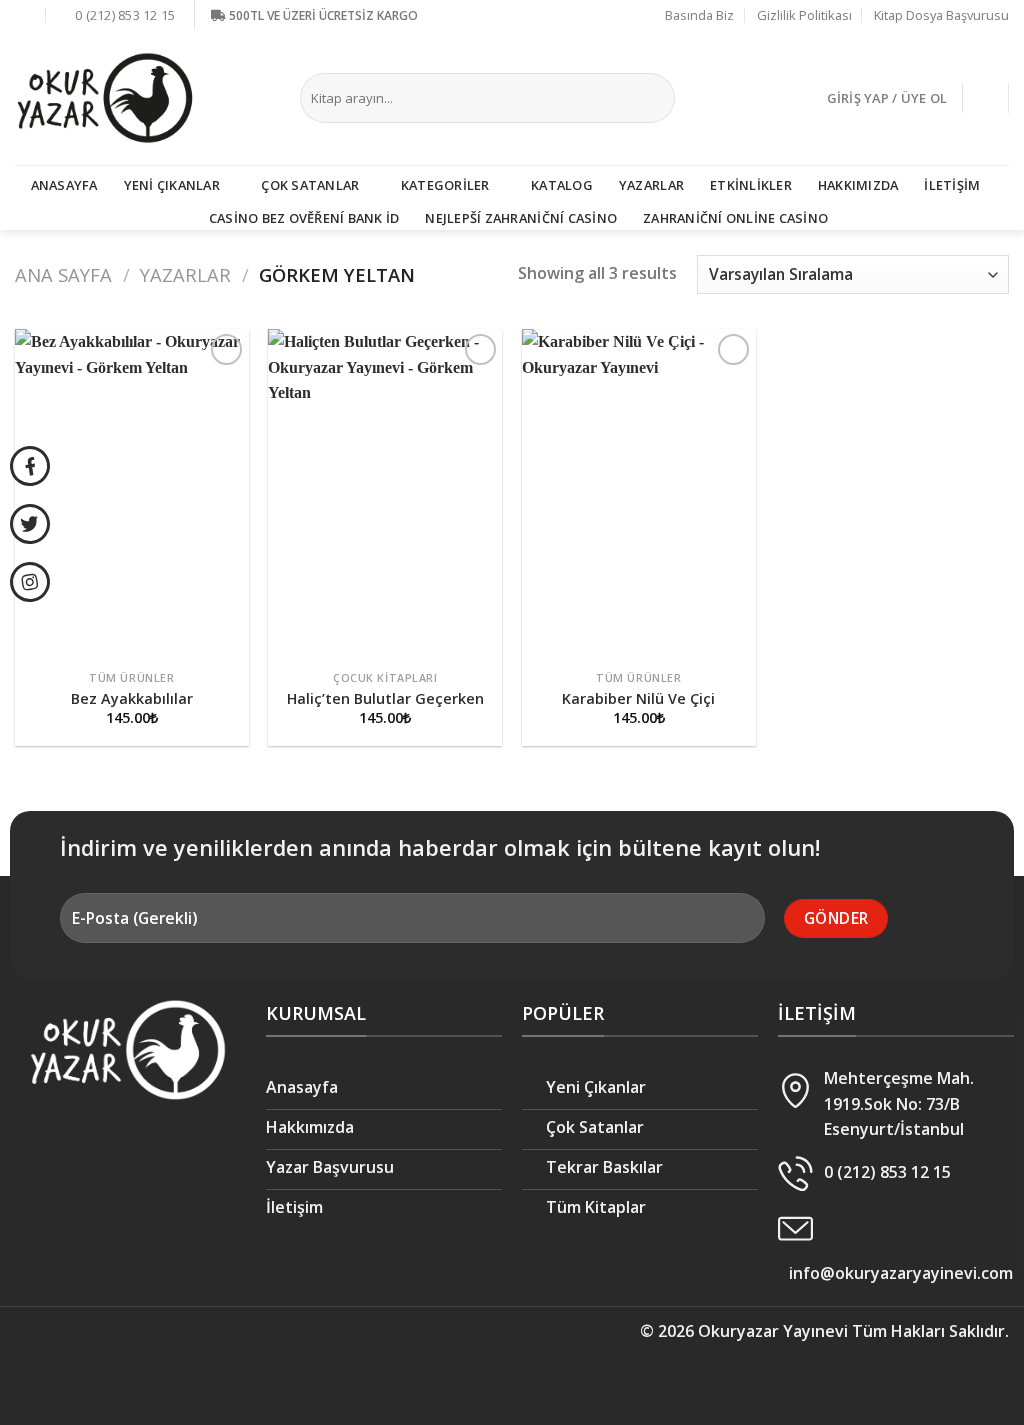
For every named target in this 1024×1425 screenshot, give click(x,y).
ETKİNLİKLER (751, 185)
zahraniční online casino (735, 218)
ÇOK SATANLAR (310, 185)
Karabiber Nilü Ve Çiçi (638, 699)
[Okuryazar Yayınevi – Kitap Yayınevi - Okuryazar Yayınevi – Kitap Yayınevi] (105, 98)
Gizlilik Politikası (804, 15)
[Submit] (655, 98)
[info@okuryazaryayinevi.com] (25, 15)
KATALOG (562, 185)
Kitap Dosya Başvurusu (941, 15)
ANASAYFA (64, 185)
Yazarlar (185, 274)
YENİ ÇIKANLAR (172, 185)
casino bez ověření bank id (304, 218)
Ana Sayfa (63, 274)
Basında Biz (699, 15)
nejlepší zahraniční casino (521, 218)
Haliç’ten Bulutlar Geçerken (385, 699)
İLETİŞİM (952, 185)
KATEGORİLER (445, 185)
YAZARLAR (651, 185)
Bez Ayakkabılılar (132, 699)
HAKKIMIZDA (858, 185)
